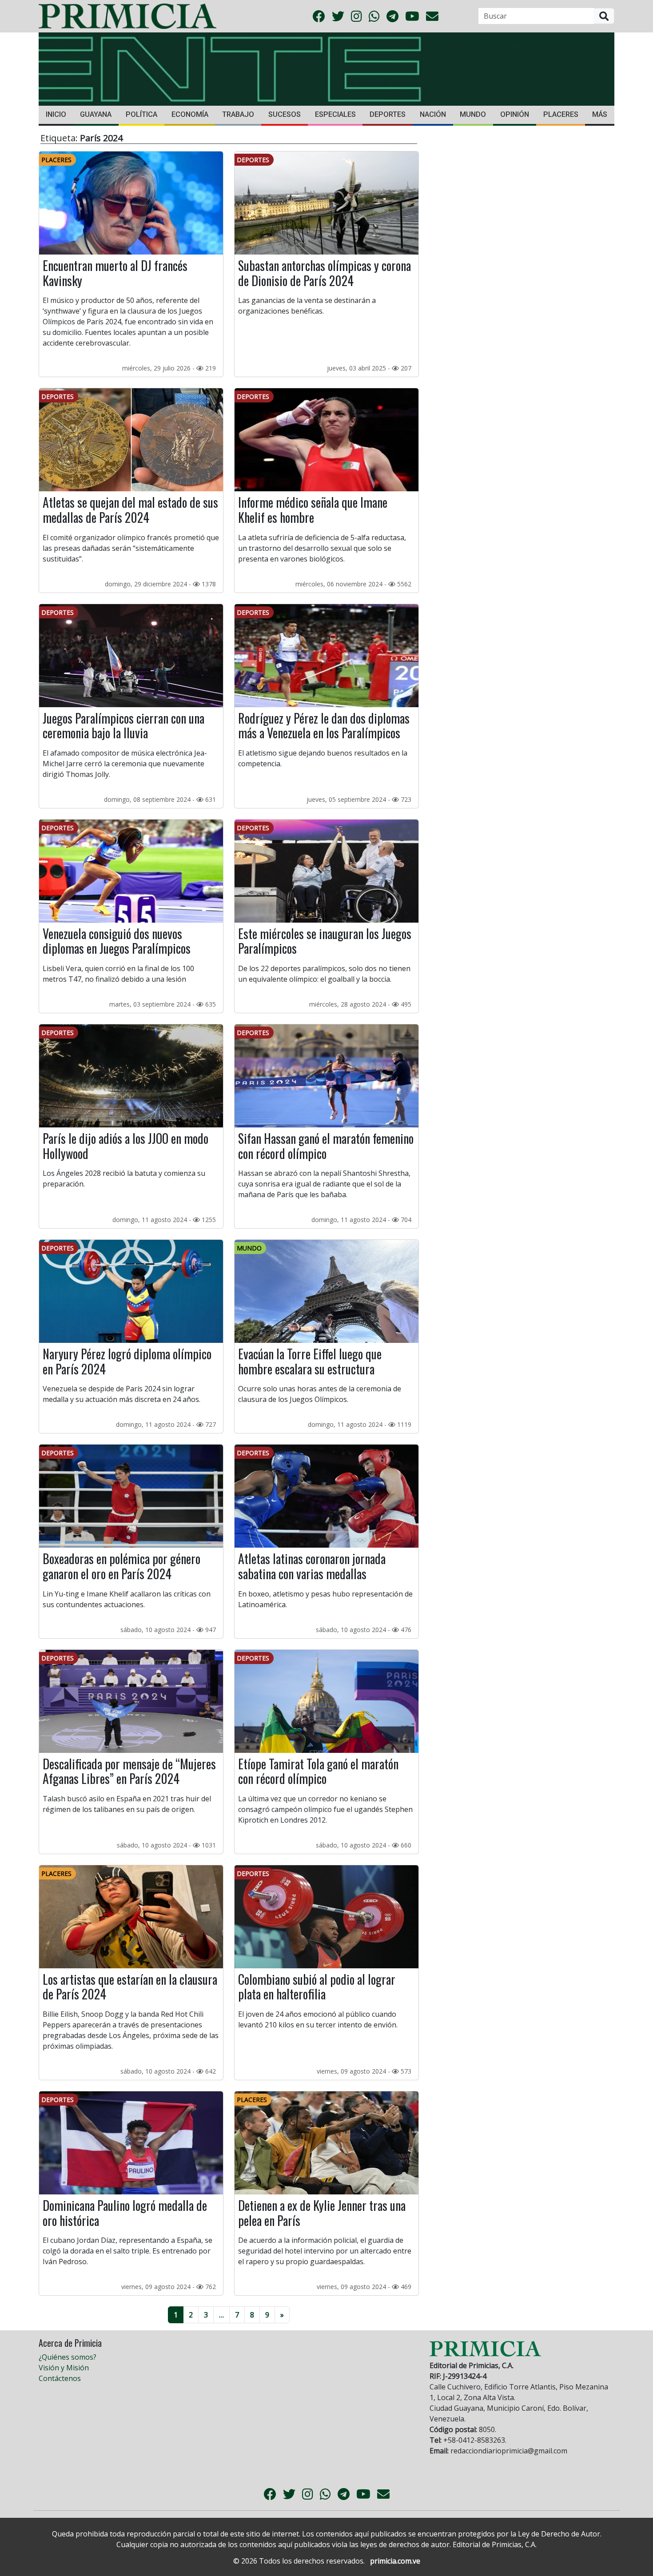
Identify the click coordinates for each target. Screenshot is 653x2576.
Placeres (561, 114)
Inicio (56, 114)
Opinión (515, 114)
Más (600, 114)
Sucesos (285, 114)
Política (141, 114)
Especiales (335, 114)
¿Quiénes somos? (68, 2357)
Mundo (473, 114)
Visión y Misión (64, 2368)
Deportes (388, 114)
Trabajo (238, 114)
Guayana (96, 114)
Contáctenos (60, 2378)
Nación (433, 114)
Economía (190, 114)
